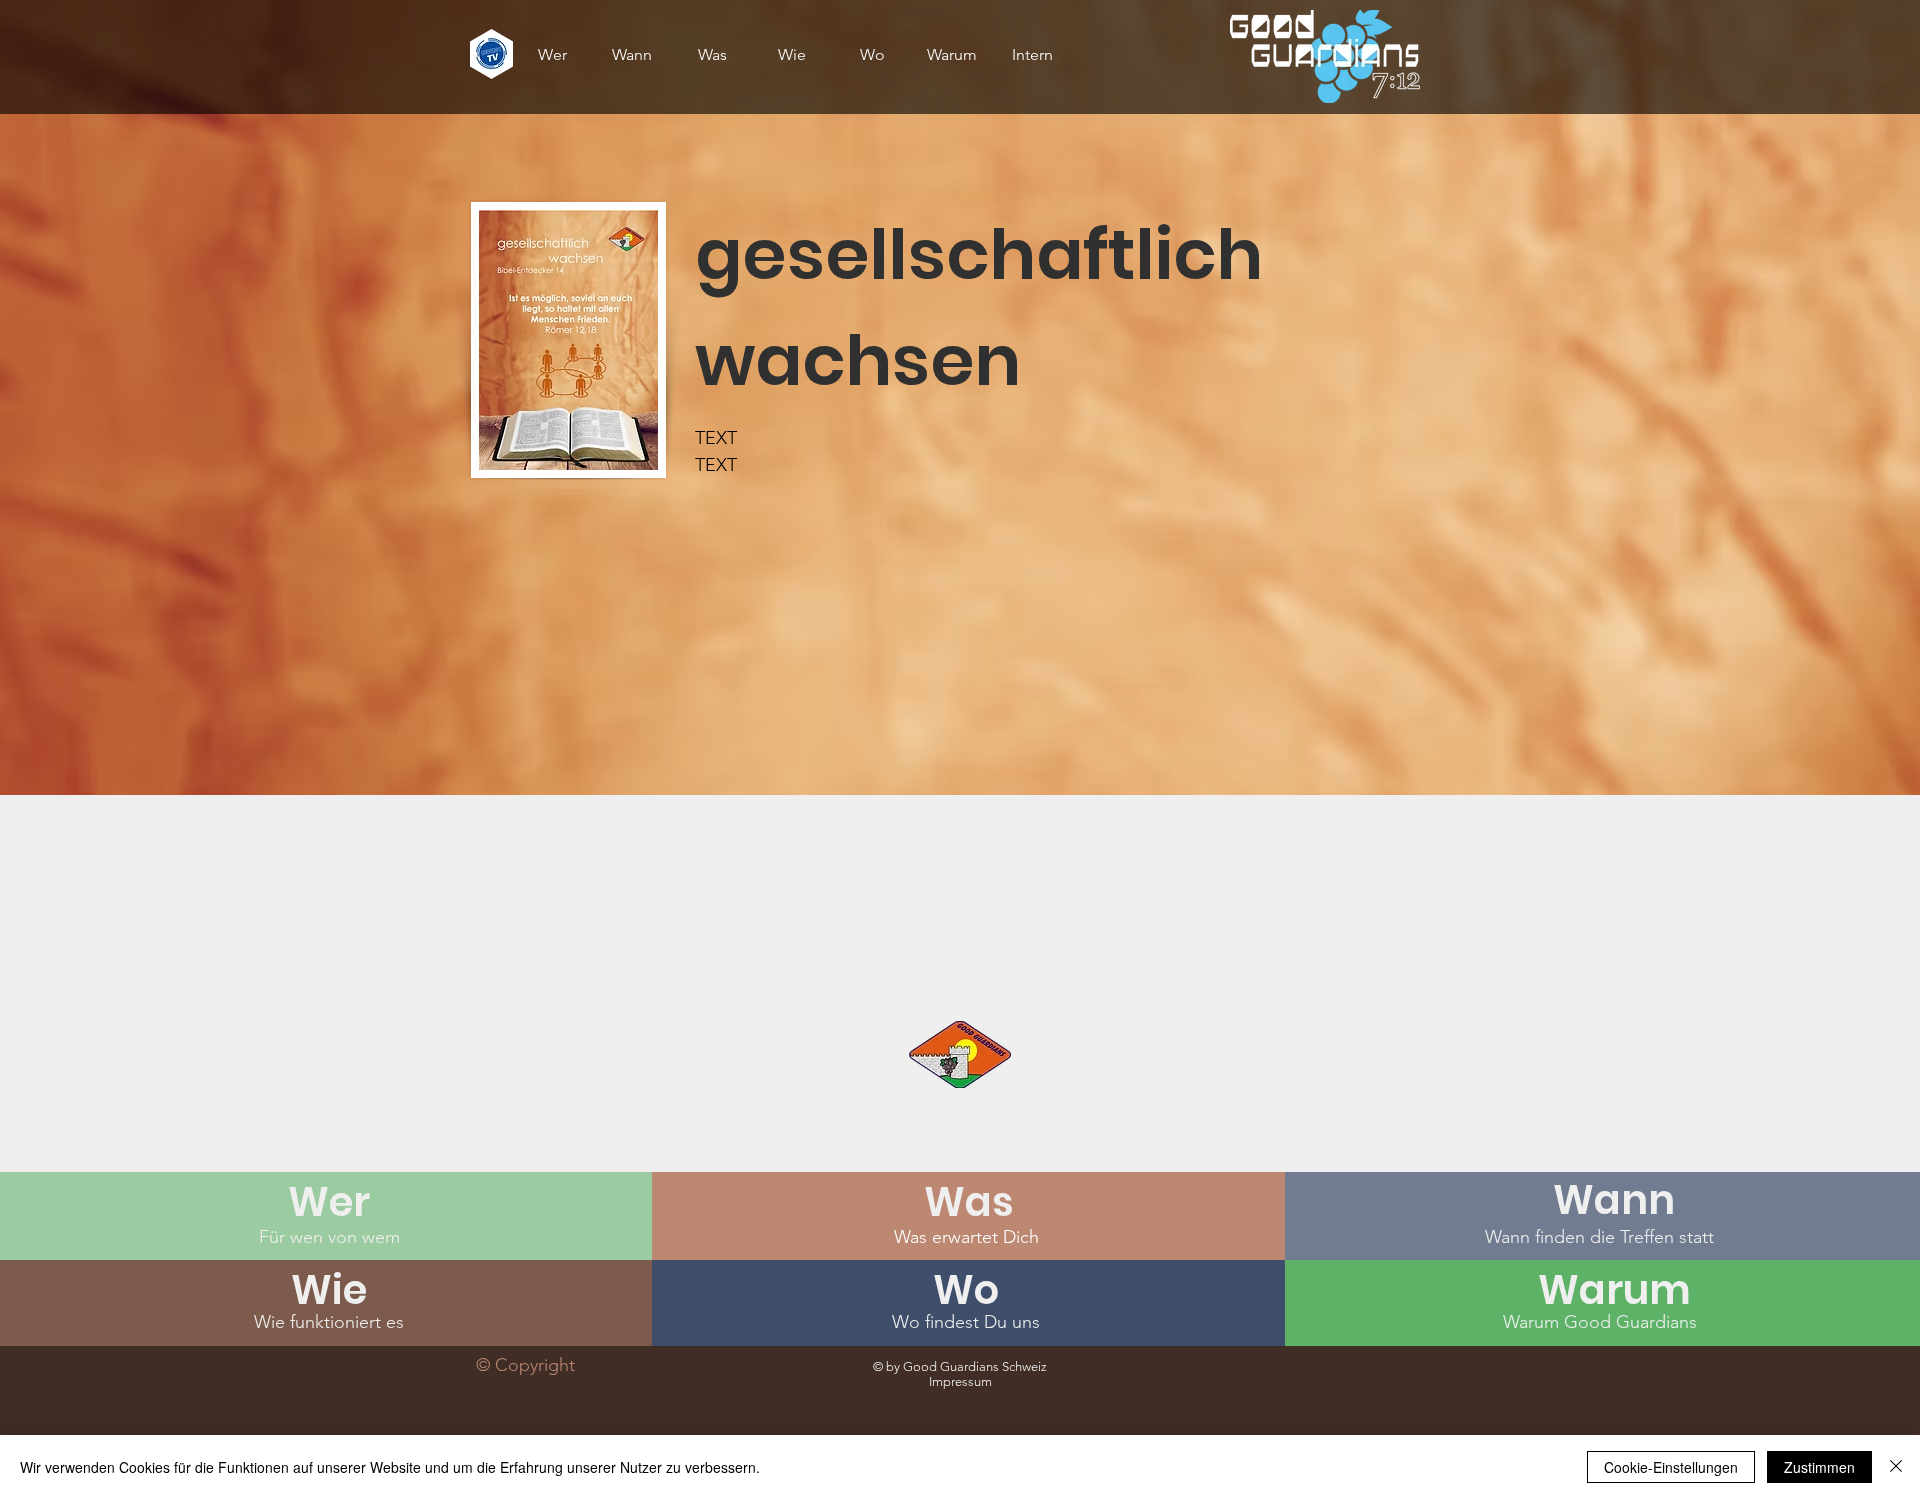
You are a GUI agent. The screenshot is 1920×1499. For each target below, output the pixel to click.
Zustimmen (1819, 1467)
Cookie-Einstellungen (1671, 1467)
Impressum (960, 1381)
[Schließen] (1896, 1467)
